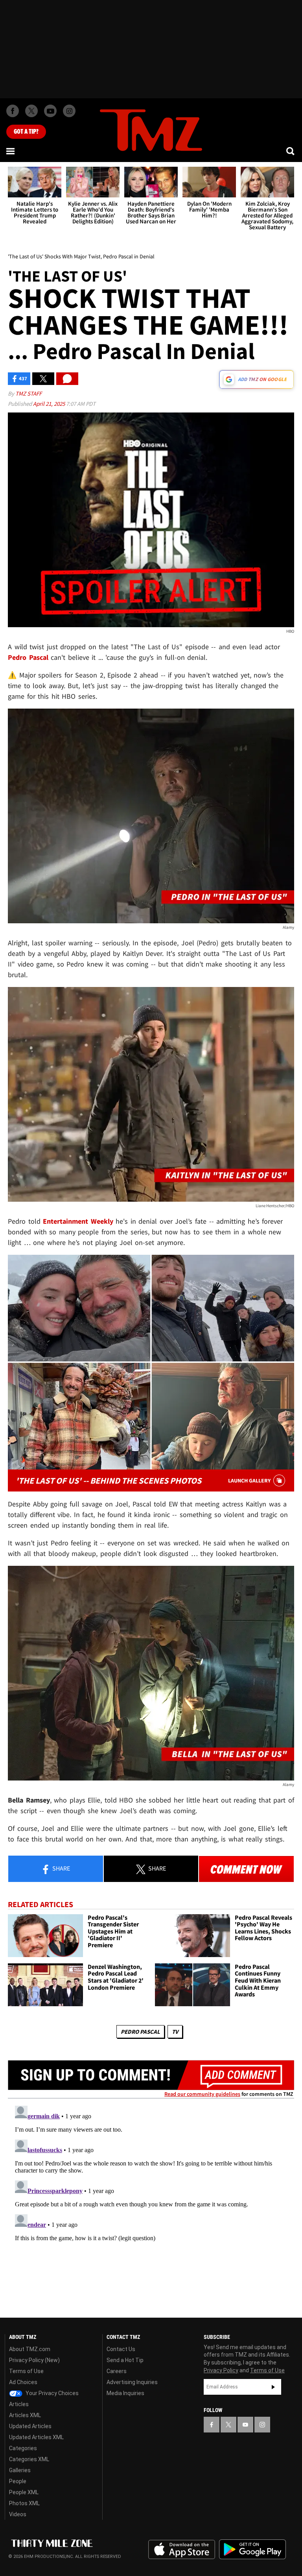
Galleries (20, 2470)
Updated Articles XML (36, 2437)
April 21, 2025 (50, 404)
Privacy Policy (221, 2370)
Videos (18, 2514)
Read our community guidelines (202, 2094)
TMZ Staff (29, 393)
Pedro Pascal (140, 2032)
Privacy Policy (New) (34, 2360)
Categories (23, 2448)
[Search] (291, 151)
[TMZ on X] (31, 111)
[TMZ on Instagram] (69, 111)
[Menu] (11, 151)
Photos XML (24, 2503)
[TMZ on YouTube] (245, 2425)
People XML (24, 2492)
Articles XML (25, 2415)
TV (175, 2032)
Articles (19, 2404)
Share (61, 1868)
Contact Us (121, 2349)
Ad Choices (23, 2382)
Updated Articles (30, 2426)
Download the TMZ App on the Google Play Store (252, 2549)
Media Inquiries (125, 2393)
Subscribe (273, 2387)
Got (26, 132)
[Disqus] (151, 2201)
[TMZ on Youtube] (50, 111)
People (18, 2481)
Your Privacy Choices (52, 2393)
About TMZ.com (30, 2349)
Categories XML (29, 2459)
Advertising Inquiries (132, 2382)
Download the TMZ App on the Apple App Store (182, 2550)
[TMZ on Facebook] (13, 111)
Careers (117, 2371)
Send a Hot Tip (125, 2360)
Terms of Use (26, 2371)
